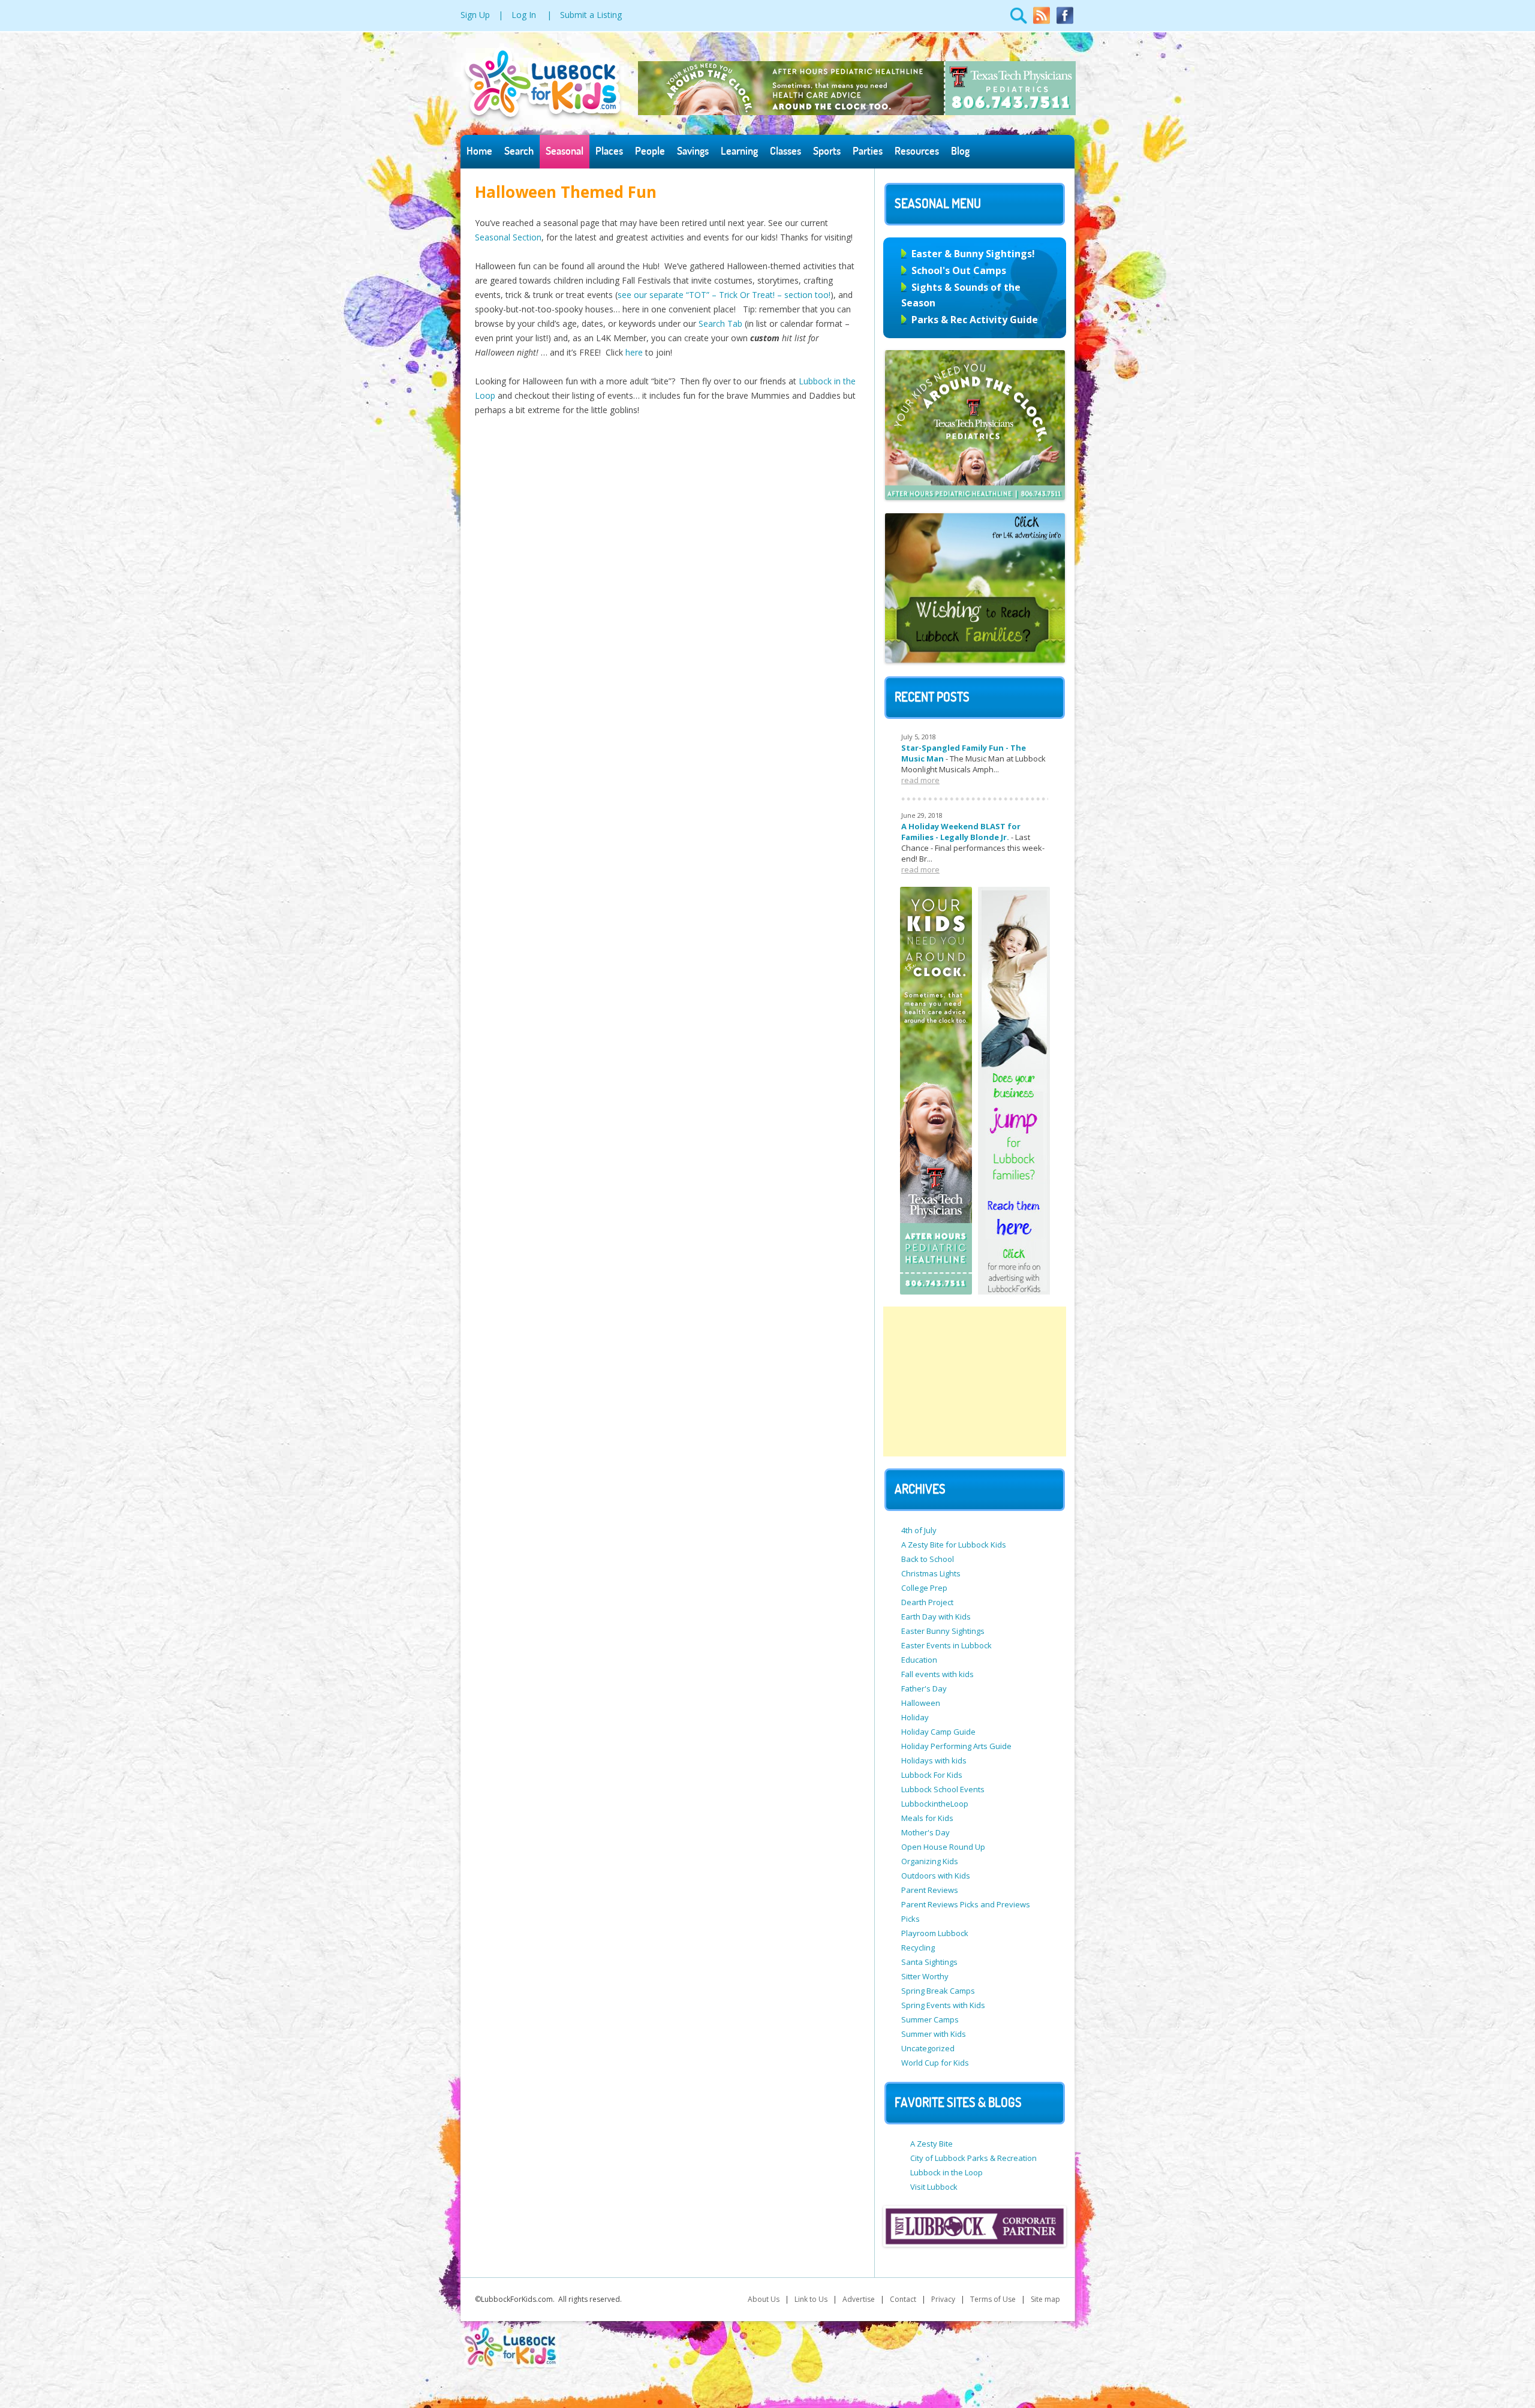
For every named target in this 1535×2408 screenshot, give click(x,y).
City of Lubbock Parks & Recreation (973, 2158)
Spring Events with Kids (943, 2005)
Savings (693, 151)
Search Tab (722, 323)
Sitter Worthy (925, 1976)
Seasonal (565, 151)
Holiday (915, 1717)
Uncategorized (928, 2048)
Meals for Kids (927, 1818)
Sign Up (475, 15)
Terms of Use (993, 2299)
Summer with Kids (934, 2034)
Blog (960, 151)
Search (519, 151)
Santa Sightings (929, 1962)
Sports (827, 151)
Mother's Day (925, 1832)
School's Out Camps (959, 270)
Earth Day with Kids (936, 1617)
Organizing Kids (930, 1861)
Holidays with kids (934, 1760)
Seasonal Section (508, 237)
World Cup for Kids (935, 2063)
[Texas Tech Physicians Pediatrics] (857, 112)
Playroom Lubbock (935, 1933)
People (650, 151)
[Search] (1019, 22)
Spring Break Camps (938, 1991)
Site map (1045, 2299)
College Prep (924, 1588)
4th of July (919, 1530)
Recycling (918, 1948)
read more (920, 780)
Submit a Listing (591, 15)
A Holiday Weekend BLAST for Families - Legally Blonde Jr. (961, 832)
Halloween (921, 1703)
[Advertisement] (975, 1381)
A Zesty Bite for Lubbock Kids (954, 1545)
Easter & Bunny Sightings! (973, 254)
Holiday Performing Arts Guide (956, 1746)
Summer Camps (930, 2019)
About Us (764, 2299)
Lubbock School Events (943, 1789)
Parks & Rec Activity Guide (975, 320)
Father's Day (924, 1688)
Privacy (943, 2299)
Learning (739, 151)
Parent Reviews (930, 1890)
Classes (785, 151)
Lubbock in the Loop (946, 2172)
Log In (524, 15)
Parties (868, 151)
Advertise (859, 2299)
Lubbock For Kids (932, 1775)
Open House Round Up (943, 1847)
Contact (903, 2299)
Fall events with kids (937, 1674)
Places (609, 151)
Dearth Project (927, 1602)
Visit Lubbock (934, 2187)
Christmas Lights (931, 1573)
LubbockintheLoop (935, 1804)
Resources (917, 151)
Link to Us (811, 2299)
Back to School (928, 1559)
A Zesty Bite (931, 2144)
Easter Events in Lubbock (946, 1645)
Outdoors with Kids (936, 1876)
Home (479, 151)
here (635, 352)
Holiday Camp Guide (938, 1732)
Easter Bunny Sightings (943, 1631)
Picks (911, 1919)
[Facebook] (1065, 22)
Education (919, 1660)
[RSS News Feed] (1042, 22)
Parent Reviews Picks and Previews (966, 1904)
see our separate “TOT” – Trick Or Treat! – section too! (724, 295)
